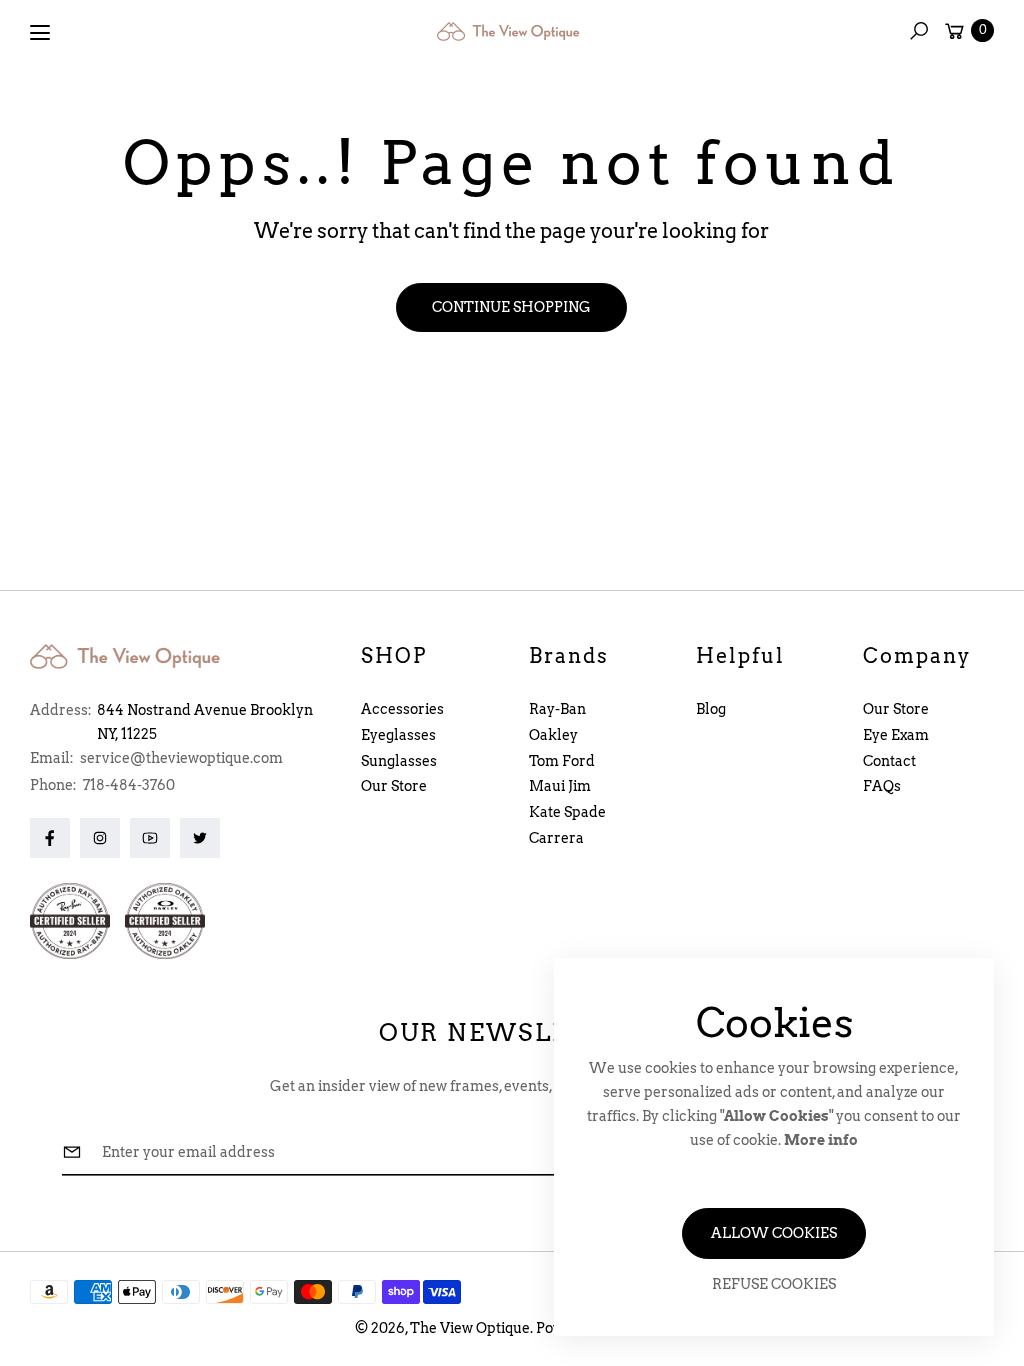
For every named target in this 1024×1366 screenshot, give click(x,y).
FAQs (882, 786)
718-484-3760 (129, 785)
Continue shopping (511, 307)
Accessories (402, 709)
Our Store (394, 786)
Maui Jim (560, 786)
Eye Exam (896, 735)
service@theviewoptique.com (180, 758)
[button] (919, 31)
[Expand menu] (40, 33)
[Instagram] (100, 838)
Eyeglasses (398, 735)
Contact (889, 761)
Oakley (553, 735)
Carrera (556, 838)
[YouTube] (150, 838)
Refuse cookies (774, 1284)
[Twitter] (200, 838)
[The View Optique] (512, 31)
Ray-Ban (557, 709)
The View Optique (470, 1328)
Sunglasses (399, 761)
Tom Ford (562, 761)
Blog (711, 709)
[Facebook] (50, 838)
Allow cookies (774, 1233)
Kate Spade (567, 812)
